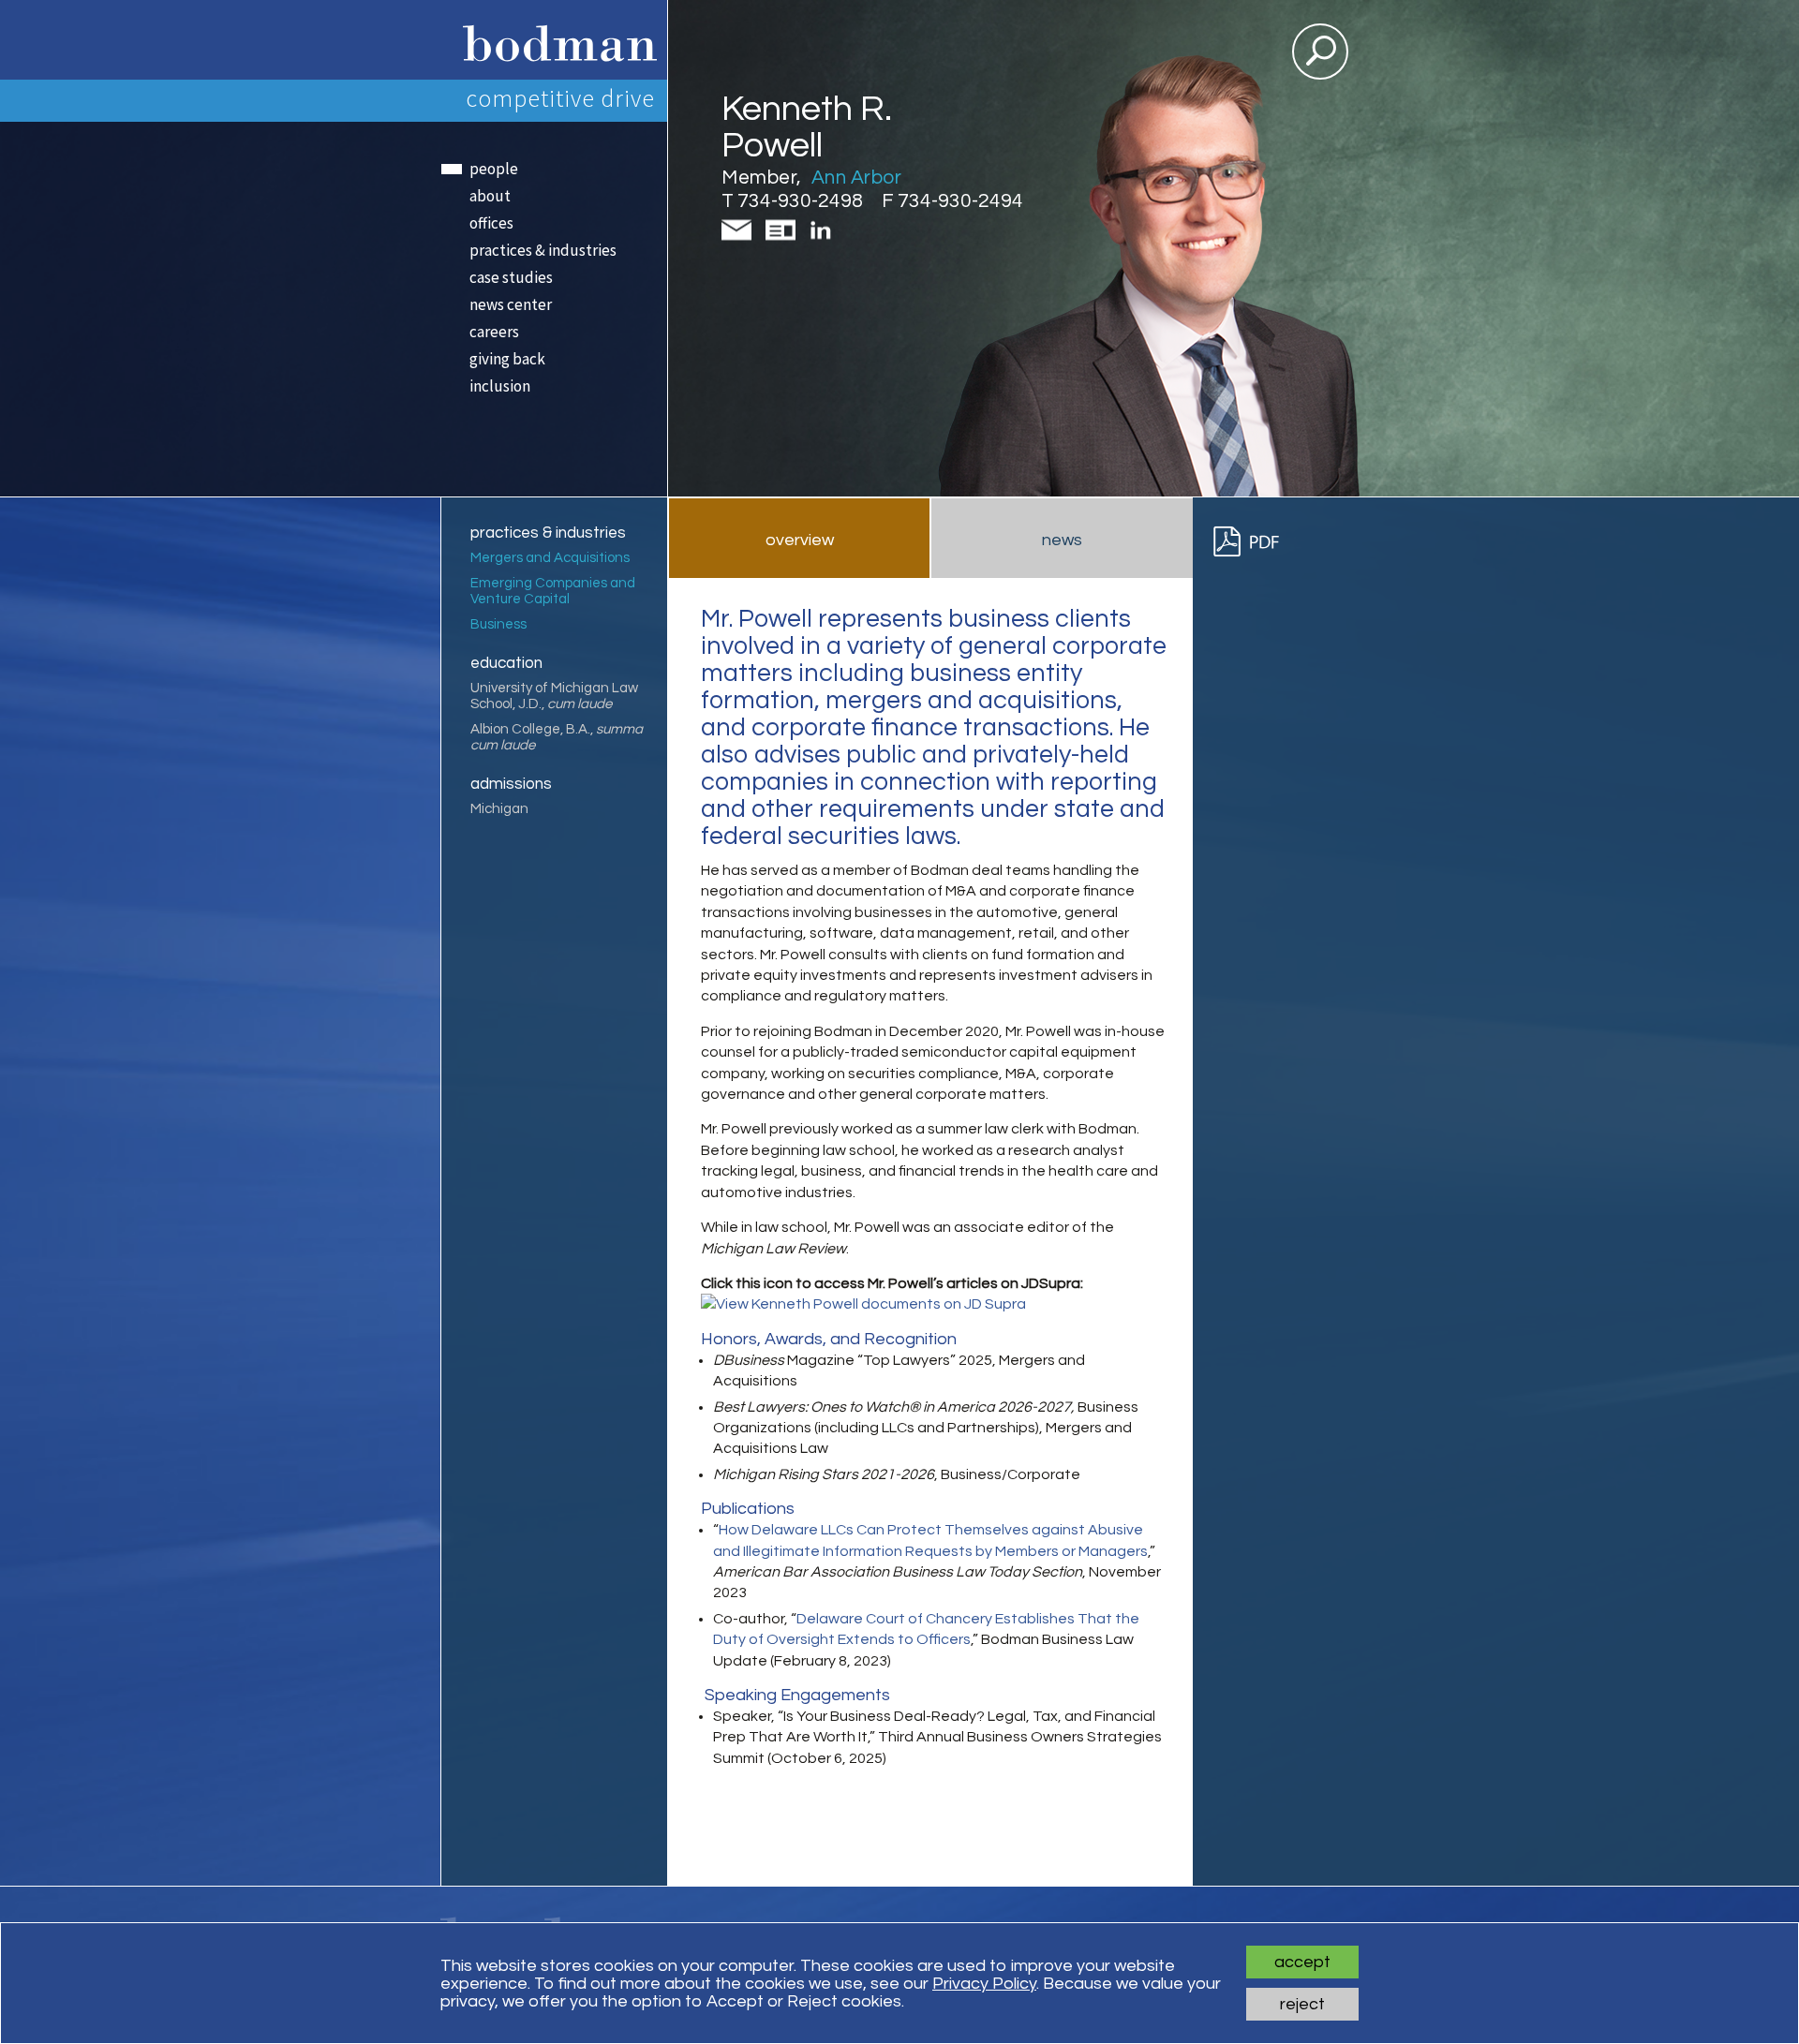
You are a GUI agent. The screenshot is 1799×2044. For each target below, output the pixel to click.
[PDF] (1255, 542)
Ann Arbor (857, 178)
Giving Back (507, 359)
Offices (491, 223)
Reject (1302, 2004)
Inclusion (500, 386)
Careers (494, 332)
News (1062, 540)
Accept (1302, 1962)
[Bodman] (553, 40)
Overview (800, 540)
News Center (511, 304)
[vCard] (784, 239)
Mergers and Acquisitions (550, 558)
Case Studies (511, 277)
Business (498, 624)
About (490, 196)
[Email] (740, 239)
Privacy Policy (984, 1984)
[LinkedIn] (821, 237)
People (494, 169)
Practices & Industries (543, 250)
